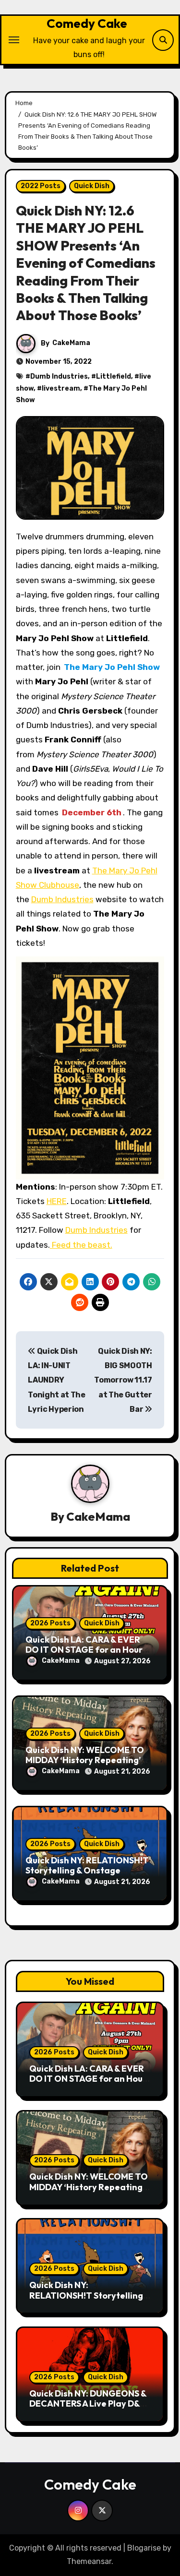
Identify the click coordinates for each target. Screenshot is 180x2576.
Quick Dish (92, 186)
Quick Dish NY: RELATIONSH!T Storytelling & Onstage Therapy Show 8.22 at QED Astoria (90, 2301)
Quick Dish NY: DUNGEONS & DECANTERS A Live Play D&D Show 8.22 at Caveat (88, 2404)
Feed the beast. (81, 1245)
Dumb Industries (59, 376)
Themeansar (89, 2561)
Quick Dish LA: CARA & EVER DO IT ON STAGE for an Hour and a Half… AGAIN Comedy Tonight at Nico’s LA (88, 2084)
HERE (57, 1201)
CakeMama (71, 343)
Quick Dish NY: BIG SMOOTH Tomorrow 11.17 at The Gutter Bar (123, 1380)
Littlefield (114, 376)
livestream (61, 388)
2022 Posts (41, 186)
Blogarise (144, 2548)
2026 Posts (50, 1623)
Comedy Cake (87, 23)
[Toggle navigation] (14, 40)
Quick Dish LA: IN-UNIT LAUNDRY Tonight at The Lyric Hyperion (57, 1380)
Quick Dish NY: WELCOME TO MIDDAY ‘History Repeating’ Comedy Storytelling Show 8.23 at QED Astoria (89, 2192)
